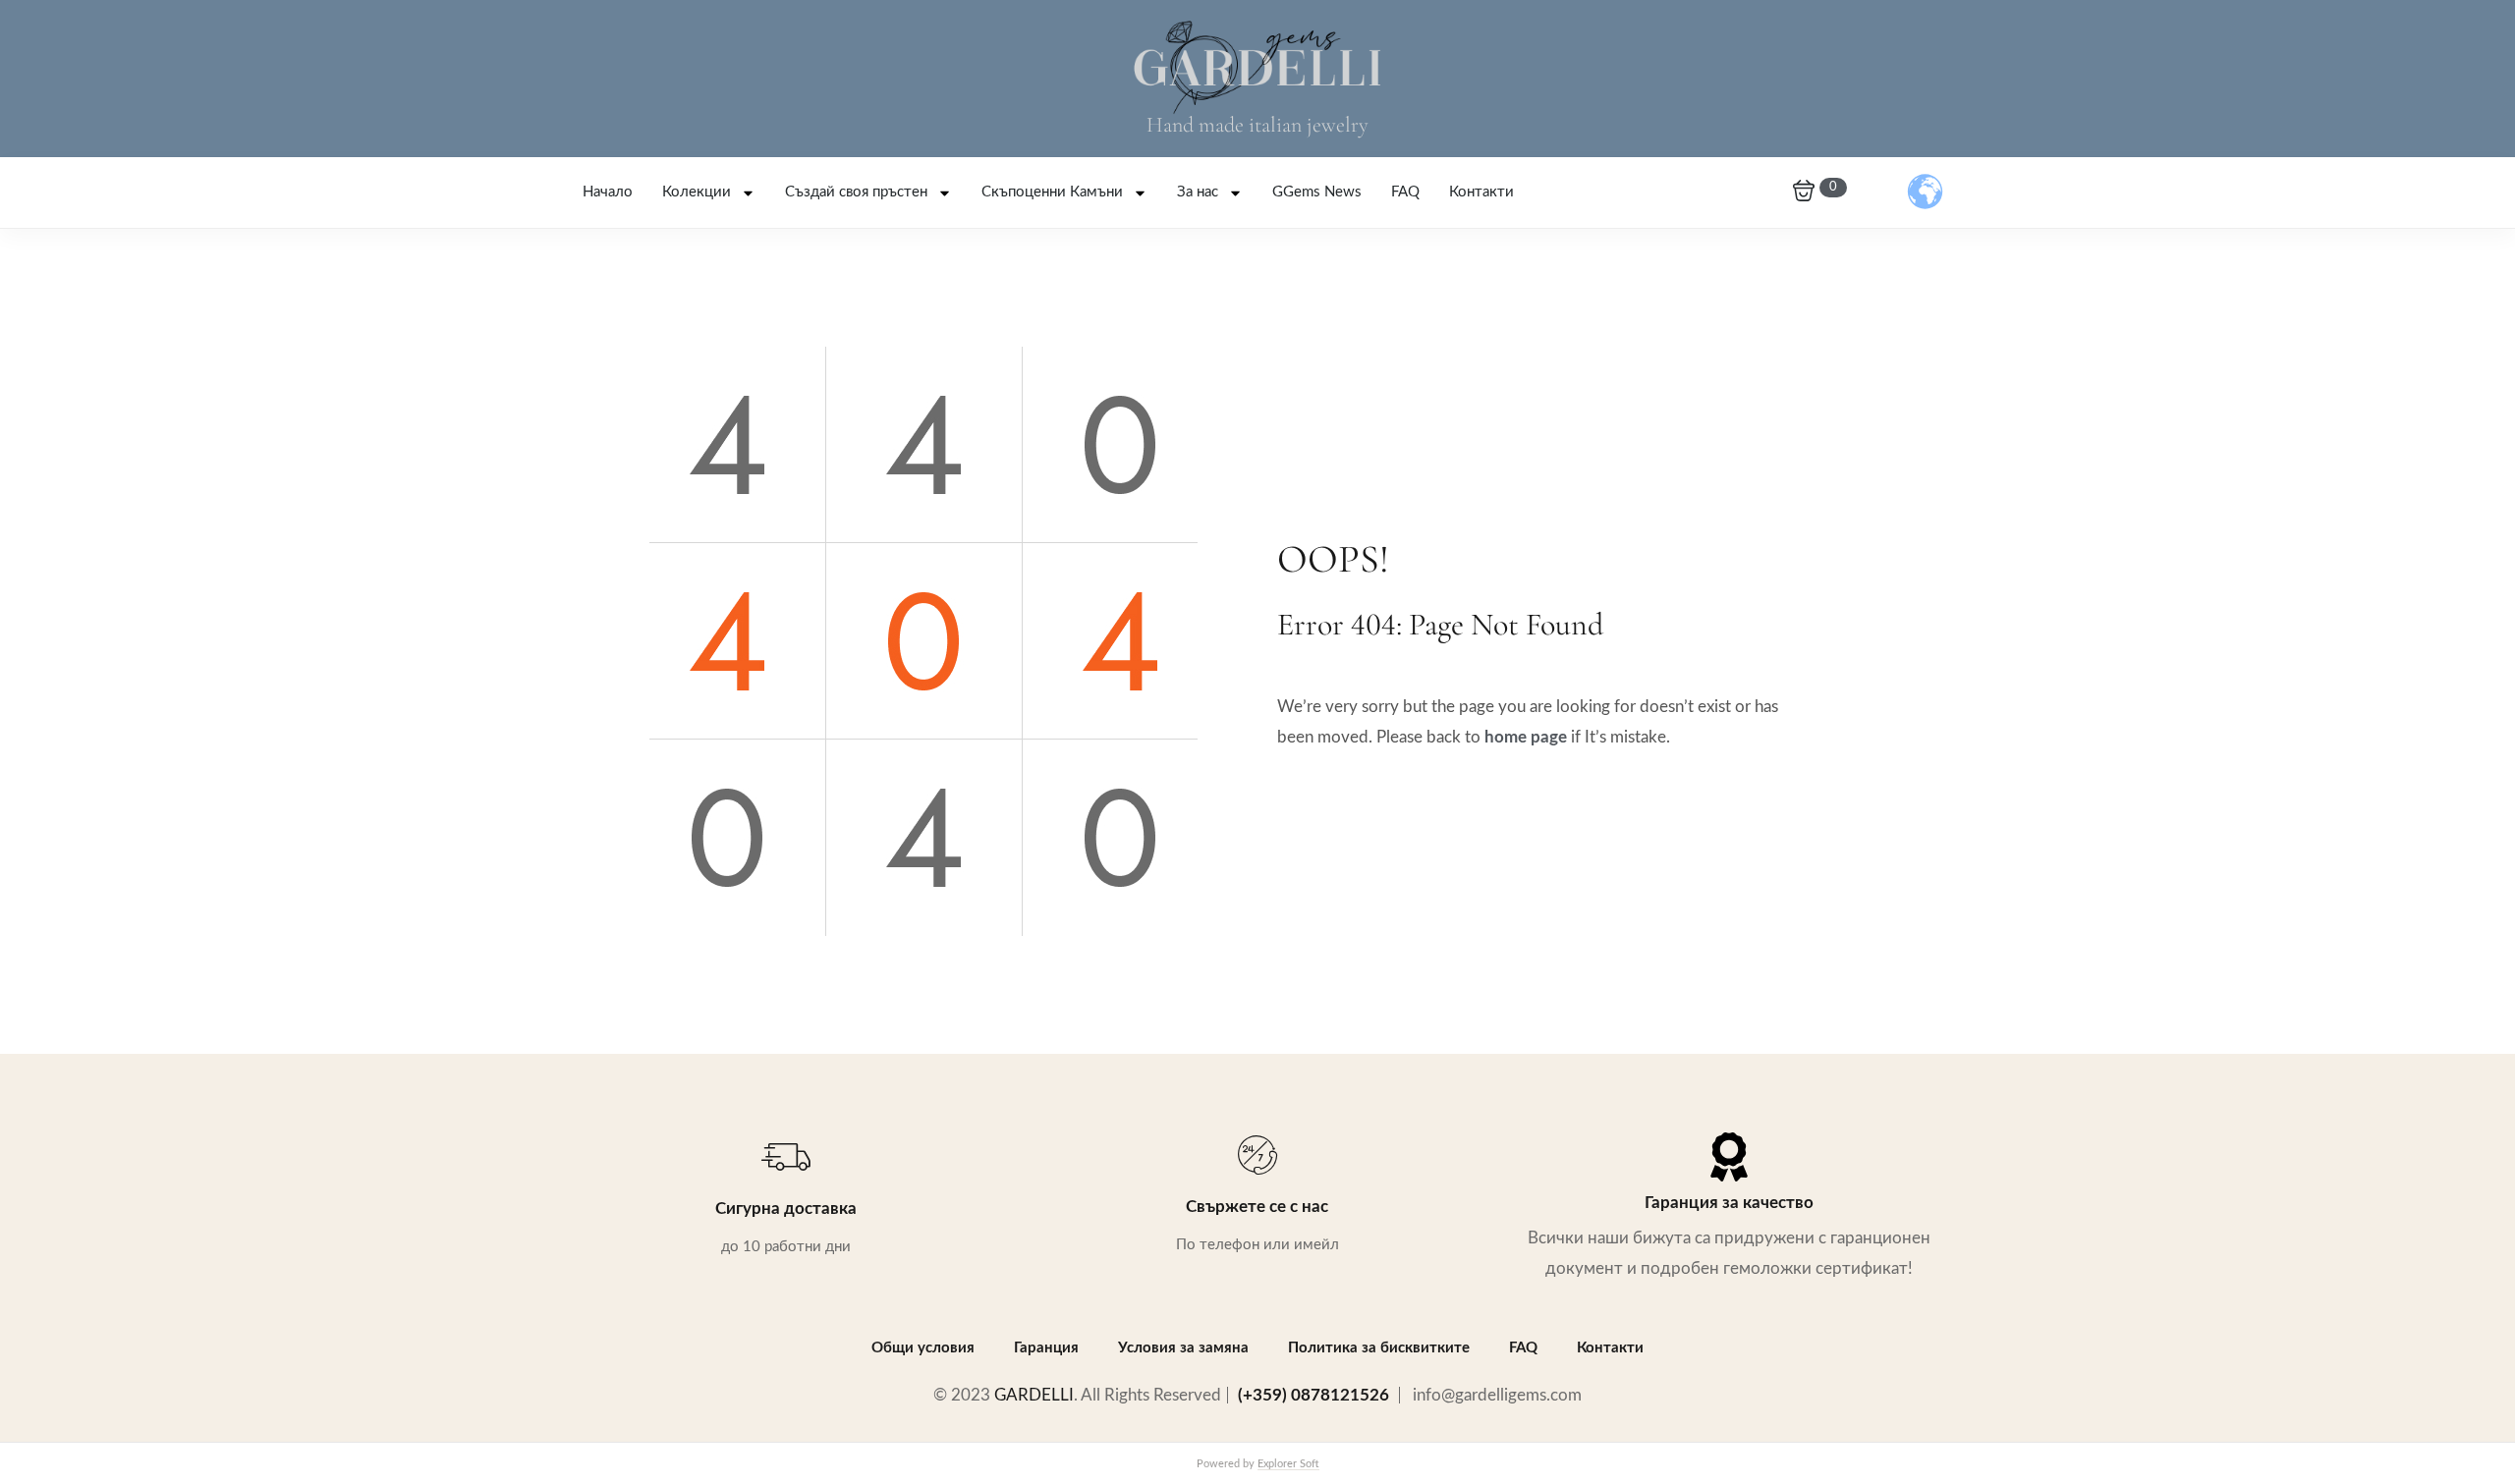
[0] (1804, 192)
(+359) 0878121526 (1313, 1395)
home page (1526, 737)
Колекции (697, 192)
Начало (608, 192)
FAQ (1405, 192)
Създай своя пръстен (856, 192)
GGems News (1317, 192)
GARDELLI (1034, 1395)
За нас (1198, 192)
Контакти (1481, 192)
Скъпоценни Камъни (1052, 192)
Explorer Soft (1288, 1464)
